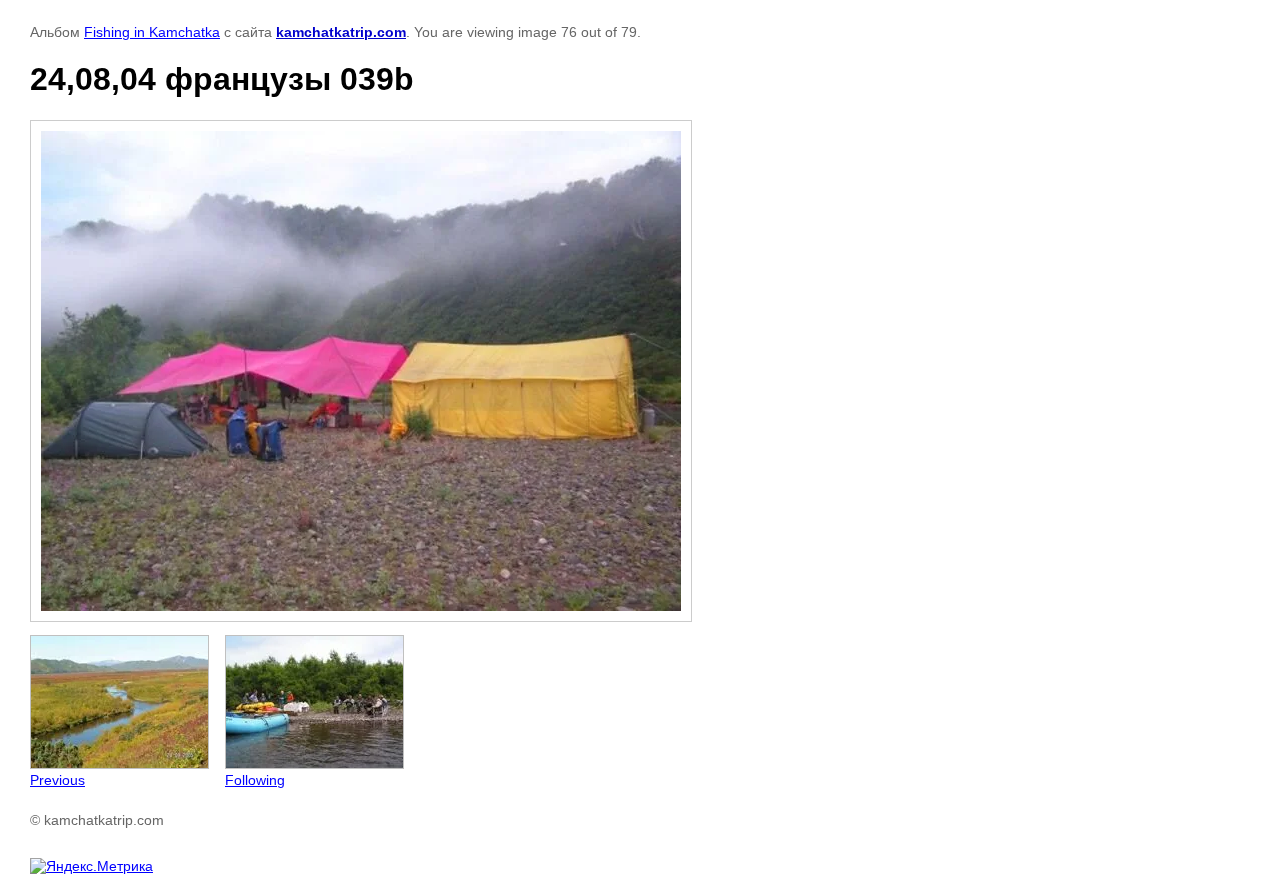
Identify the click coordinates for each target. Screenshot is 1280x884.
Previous (57, 780)
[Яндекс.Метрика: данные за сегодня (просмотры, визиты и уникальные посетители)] (91, 866)
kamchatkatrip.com (341, 32)
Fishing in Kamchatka (152, 32)
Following (255, 780)
